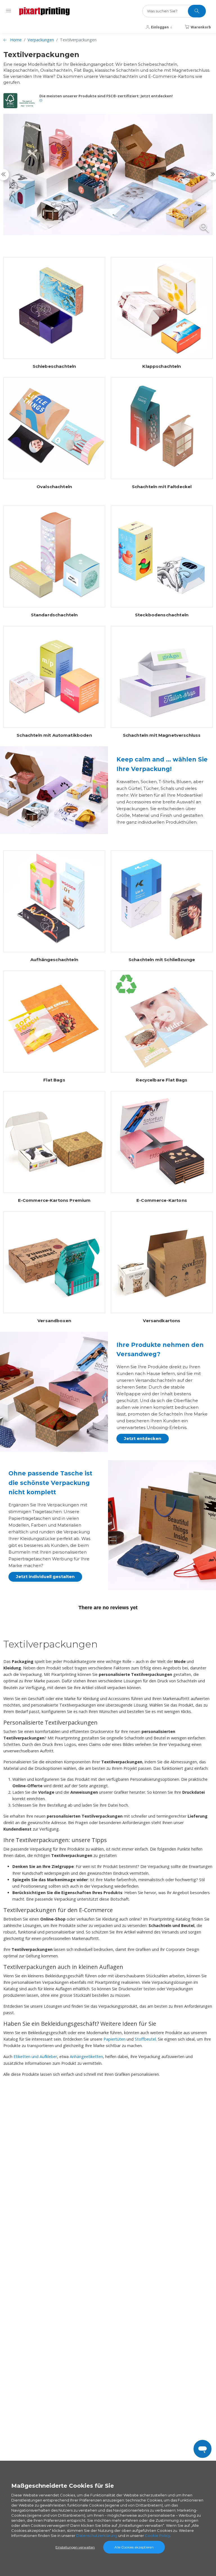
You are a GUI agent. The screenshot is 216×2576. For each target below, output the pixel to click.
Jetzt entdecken (143, 1438)
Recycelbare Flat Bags (162, 1080)
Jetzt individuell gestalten (45, 1577)
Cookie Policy (157, 2536)
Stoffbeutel (145, 2039)
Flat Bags (54, 1080)
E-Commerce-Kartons (162, 1200)
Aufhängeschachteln (54, 960)
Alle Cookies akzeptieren (134, 2547)
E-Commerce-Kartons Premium (54, 1200)
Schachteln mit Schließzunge (162, 960)
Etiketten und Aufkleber (35, 2056)
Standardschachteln (54, 615)
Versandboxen (54, 1321)
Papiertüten (114, 2039)
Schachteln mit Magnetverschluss (162, 735)
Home (16, 40)
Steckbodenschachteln (162, 615)
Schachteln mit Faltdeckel (162, 487)
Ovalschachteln (54, 487)
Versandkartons (162, 1321)
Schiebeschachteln (54, 366)
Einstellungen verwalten (75, 2547)
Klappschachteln (162, 366)
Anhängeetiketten (86, 2056)
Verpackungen (41, 40)
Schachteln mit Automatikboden (54, 735)
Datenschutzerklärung (97, 2536)
